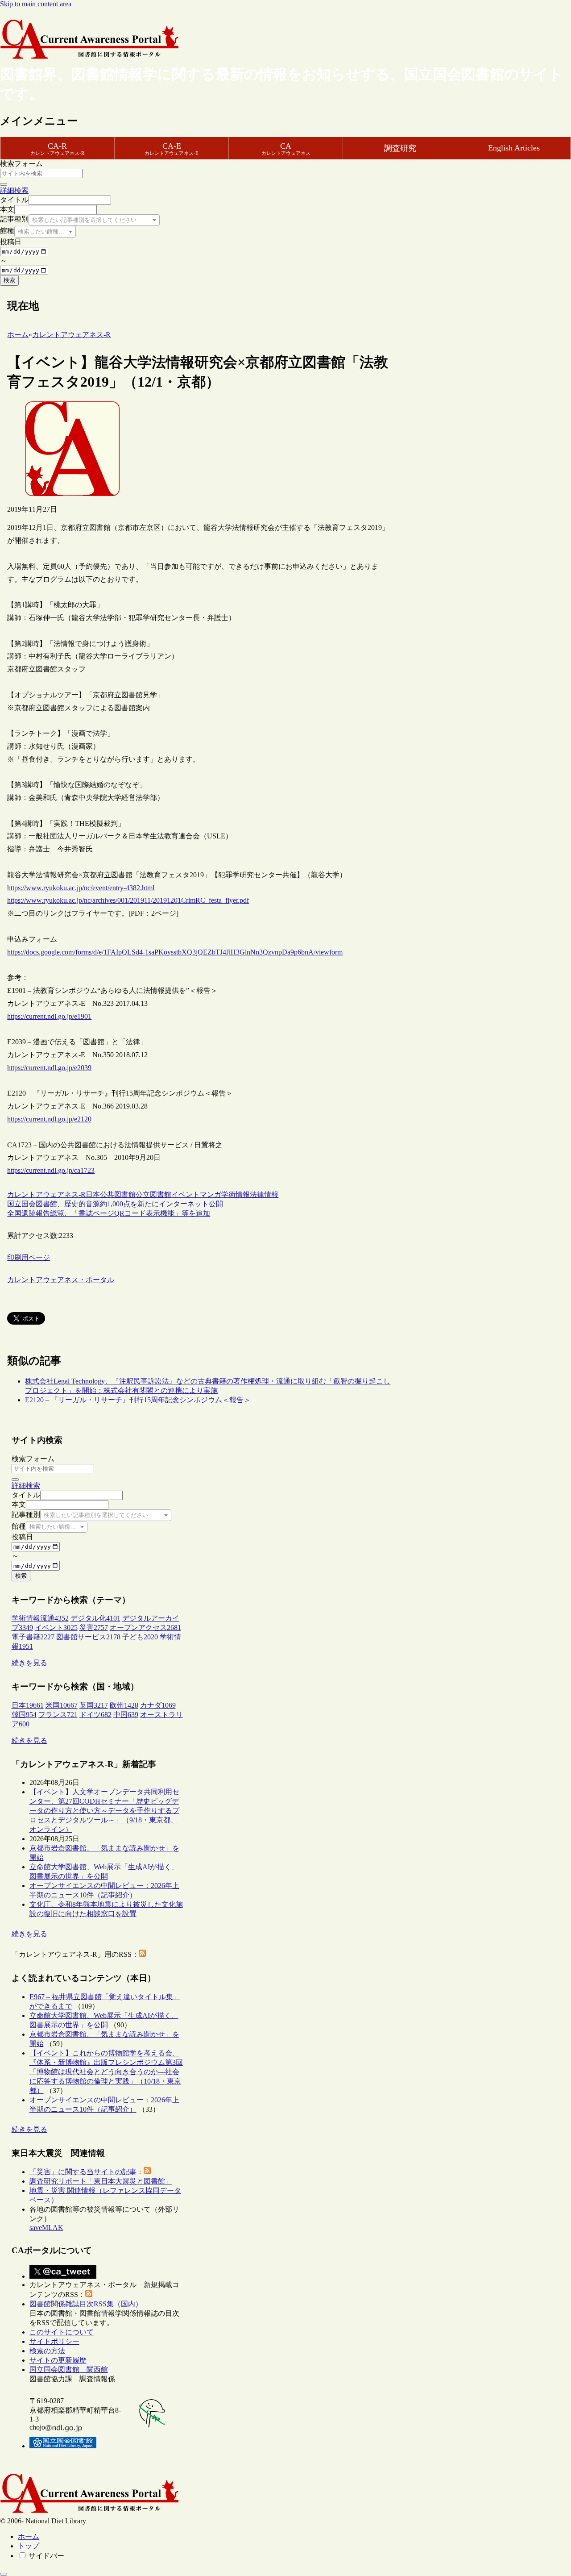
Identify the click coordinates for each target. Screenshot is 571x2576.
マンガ (211, 1194)
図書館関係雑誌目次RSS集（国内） (86, 2304)
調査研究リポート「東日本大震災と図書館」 (101, 2181)
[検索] (4, 184)
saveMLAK (46, 2228)
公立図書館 (153, 1194)
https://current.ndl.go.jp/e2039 (49, 1068)
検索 (9, 280)
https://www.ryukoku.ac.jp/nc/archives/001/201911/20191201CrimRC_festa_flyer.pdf (128, 900)
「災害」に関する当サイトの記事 (83, 2172)
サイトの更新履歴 (58, 2360)
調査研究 (400, 148)
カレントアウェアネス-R (46, 1194)
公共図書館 (118, 1194)
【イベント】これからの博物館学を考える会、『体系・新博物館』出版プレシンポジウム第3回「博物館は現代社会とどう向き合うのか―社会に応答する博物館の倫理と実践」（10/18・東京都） (106, 2072)
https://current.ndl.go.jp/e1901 (49, 1016)
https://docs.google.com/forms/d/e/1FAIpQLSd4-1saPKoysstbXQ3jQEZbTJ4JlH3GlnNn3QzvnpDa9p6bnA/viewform (175, 952)
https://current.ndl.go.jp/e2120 (49, 1119)
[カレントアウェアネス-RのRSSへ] (142, 1954)
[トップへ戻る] (4, 2574)
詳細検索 (14, 190)
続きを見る (29, 1663)
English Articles (514, 148)
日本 (93, 1194)
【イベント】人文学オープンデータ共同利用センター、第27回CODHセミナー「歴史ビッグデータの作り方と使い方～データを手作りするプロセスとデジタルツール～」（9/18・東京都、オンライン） (104, 1811)
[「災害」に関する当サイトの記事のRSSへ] (147, 2172)
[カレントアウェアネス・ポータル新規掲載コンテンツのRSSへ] (89, 2295)
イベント (186, 1194)
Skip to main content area (36, 4)
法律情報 (264, 1194)
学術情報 (236, 1194)
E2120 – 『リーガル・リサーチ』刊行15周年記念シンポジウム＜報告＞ (138, 1400)
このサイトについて (62, 2332)
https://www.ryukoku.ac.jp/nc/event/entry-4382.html (81, 888)
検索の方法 (47, 2351)
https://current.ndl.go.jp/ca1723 (51, 1170)
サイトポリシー (54, 2341)
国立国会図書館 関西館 (69, 2370)
